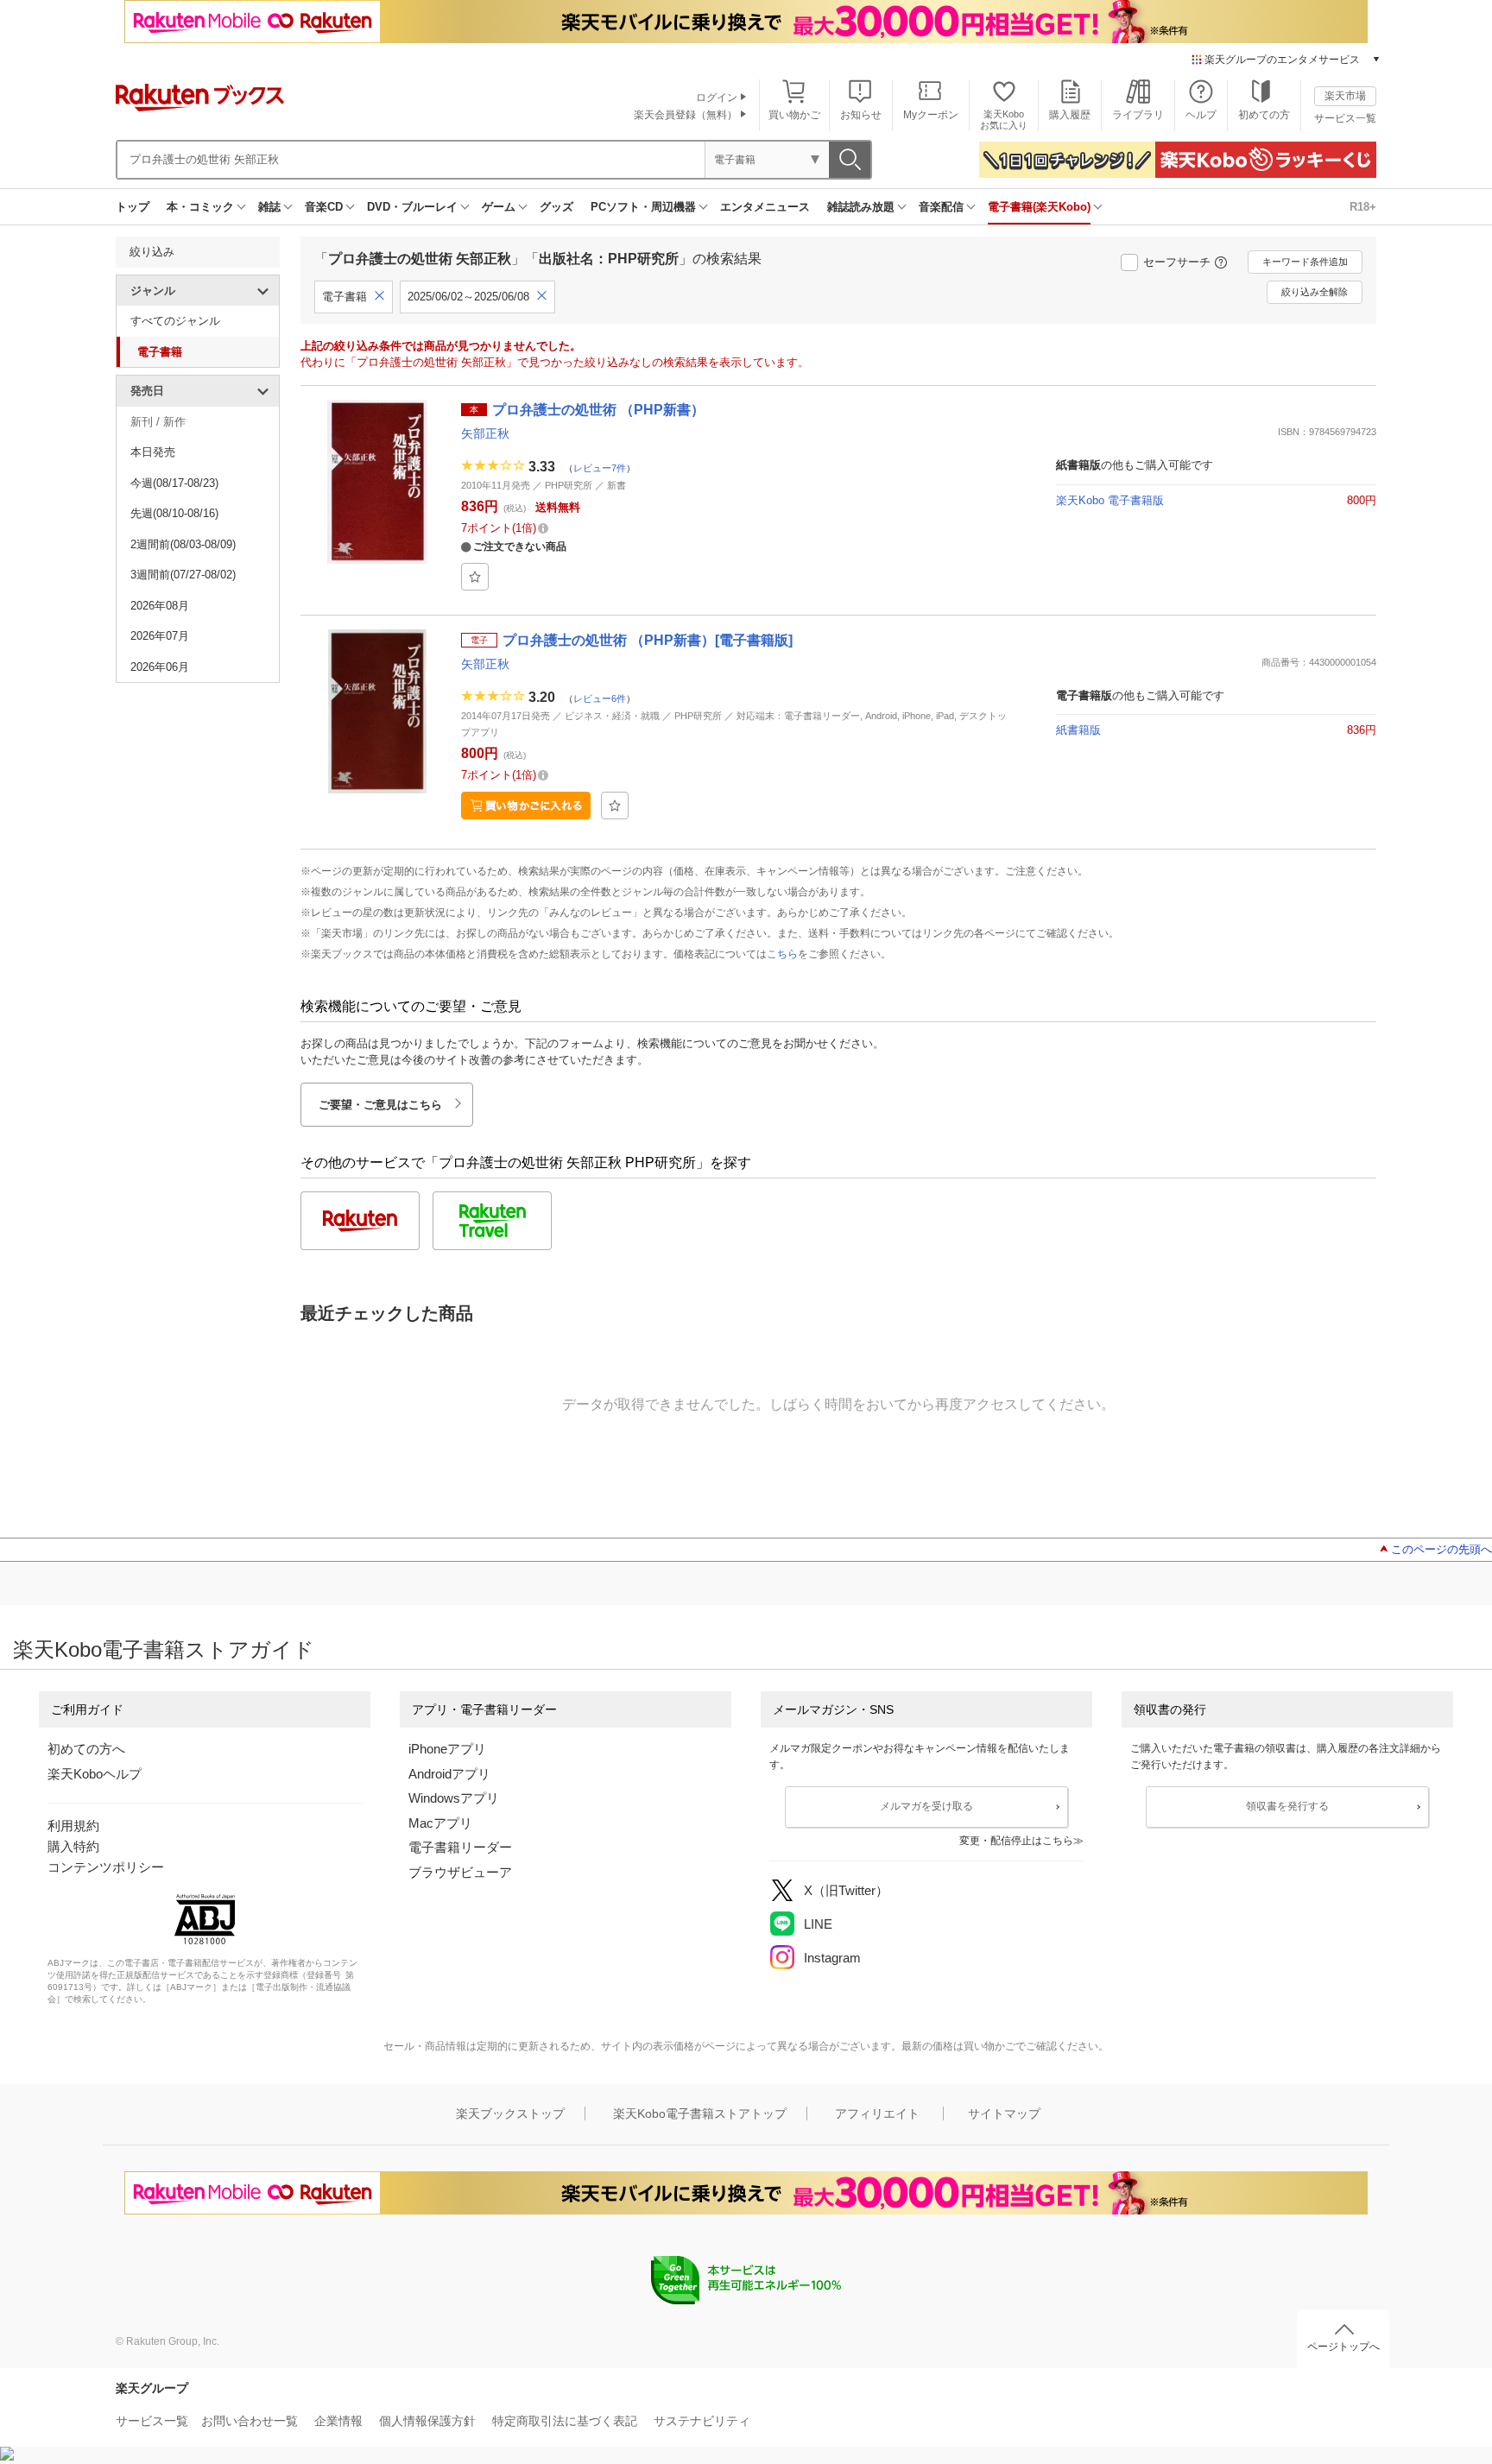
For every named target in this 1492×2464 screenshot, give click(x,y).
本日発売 (153, 452)
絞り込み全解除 (1315, 292)
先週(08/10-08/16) (174, 513)
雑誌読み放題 (861, 207)
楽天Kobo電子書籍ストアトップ (700, 2113)
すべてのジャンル (175, 321)
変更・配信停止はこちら (1016, 1841)
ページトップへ (1343, 2347)
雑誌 (269, 207)
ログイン (717, 98)
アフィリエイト (877, 2113)
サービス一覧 (1345, 118)
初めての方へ (86, 1749)
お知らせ (861, 115)
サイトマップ (1004, 2113)
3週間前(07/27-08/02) (183, 575)
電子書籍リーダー (460, 1847)
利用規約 (73, 1826)
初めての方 (1264, 115)
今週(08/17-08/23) (174, 483)
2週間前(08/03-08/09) (183, 544)
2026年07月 (160, 636)
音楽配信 (941, 207)
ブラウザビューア (460, 1872)
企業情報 (338, 2421)
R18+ (1363, 207)
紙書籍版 (1078, 730)
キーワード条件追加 (1305, 262)
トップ (133, 207)
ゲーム (499, 207)
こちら (782, 954)
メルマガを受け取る (926, 1806)
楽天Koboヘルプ (95, 1774)
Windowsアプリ (454, 1798)
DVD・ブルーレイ (412, 207)
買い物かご (794, 115)
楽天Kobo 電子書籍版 (1110, 500)
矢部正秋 (485, 433)
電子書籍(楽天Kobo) (1039, 207)
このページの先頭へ (1441, 1549)
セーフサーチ (1177, 262)
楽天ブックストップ (510, 2113)
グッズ (556, 207)
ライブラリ (1138, 115)
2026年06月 (160, 667)
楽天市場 (1345, 96)
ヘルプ (1201, 115)
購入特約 (73, 1846)
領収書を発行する (1287, 1806)
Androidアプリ (449, 1774)
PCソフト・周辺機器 (643, 207)
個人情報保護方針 (427, 2421)
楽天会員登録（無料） (686, 115)
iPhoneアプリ (447, 1749)
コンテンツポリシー (106, 1867)
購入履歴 (1070, 115)
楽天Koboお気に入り (1004, 120)
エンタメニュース (765, 207)
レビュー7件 (600, 468)
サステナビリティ (702, 2421)
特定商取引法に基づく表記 (565, 2421)
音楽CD (324, 207)
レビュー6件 (600, 698)
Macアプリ (440, 1823)
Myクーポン (931, 115)
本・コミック (200, 207)
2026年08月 (160, 606)
